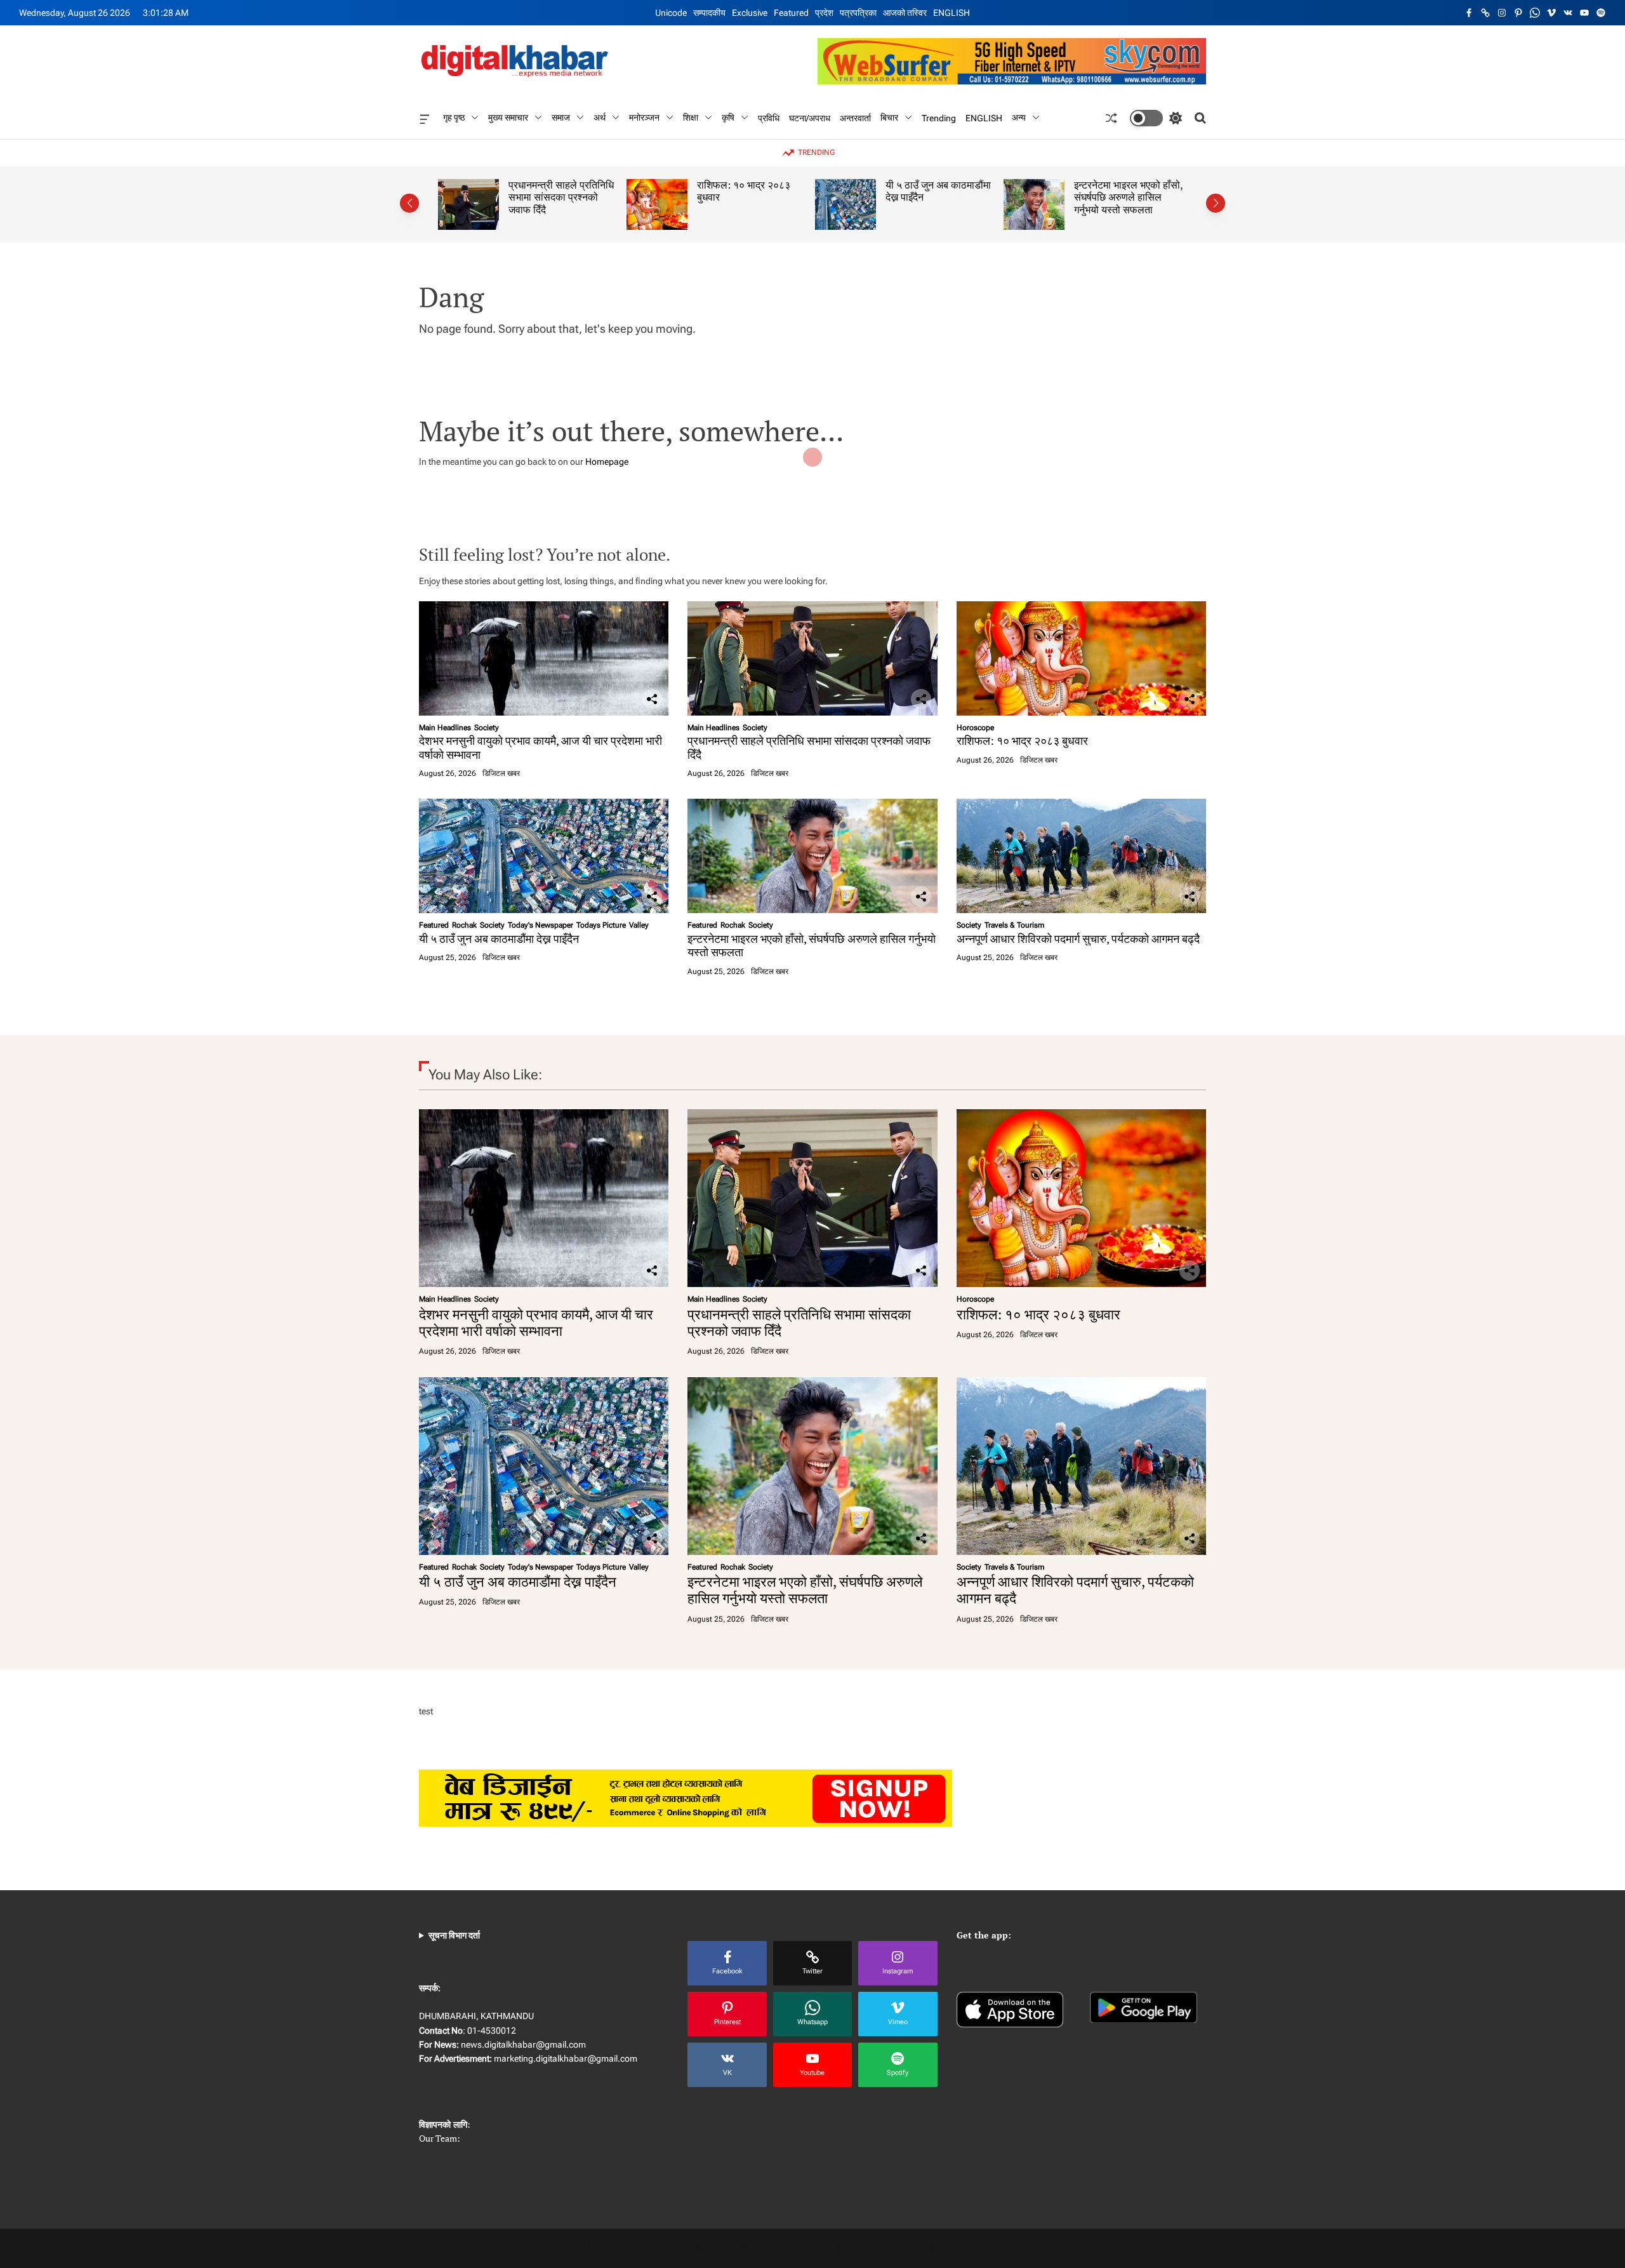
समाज (561, 117)
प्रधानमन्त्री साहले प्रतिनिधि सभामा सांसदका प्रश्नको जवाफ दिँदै (809, 747)
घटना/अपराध (810, 117)
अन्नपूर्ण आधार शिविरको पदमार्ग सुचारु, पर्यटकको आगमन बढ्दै (1160, 191)
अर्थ (600, 117)
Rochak (464, 925)
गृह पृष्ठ (454, 117)
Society (487, 728)
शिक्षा (691, 117)
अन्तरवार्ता (855, 117)
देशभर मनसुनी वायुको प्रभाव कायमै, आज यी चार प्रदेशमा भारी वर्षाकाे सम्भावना (541, 747)
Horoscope (975, 728)
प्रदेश (824, 13)
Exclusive (750, 13)
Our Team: (440, 2138)
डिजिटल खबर (501, 773)
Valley (639, 925)
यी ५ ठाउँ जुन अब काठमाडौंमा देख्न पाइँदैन (781, 191)
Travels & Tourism (1014, 925)
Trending (939, 117)
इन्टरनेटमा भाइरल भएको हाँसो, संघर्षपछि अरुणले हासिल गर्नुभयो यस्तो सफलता (971, 197)
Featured (791, 13)
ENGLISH (952, 13)
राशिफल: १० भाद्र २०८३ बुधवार (586, 191)
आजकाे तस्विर (905, 13)
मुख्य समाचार (508, 117)
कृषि (728, 117)
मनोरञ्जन (644, 117)
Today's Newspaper (541, 925)
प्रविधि (769, 117)
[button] (409, 203)
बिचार (889, 117)
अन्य (1019, 117)
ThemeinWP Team (931, 2248)
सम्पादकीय (709, 13)
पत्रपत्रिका (858, 13)
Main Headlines (445, 728)
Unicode (671, 13)
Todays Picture (601, 925)
